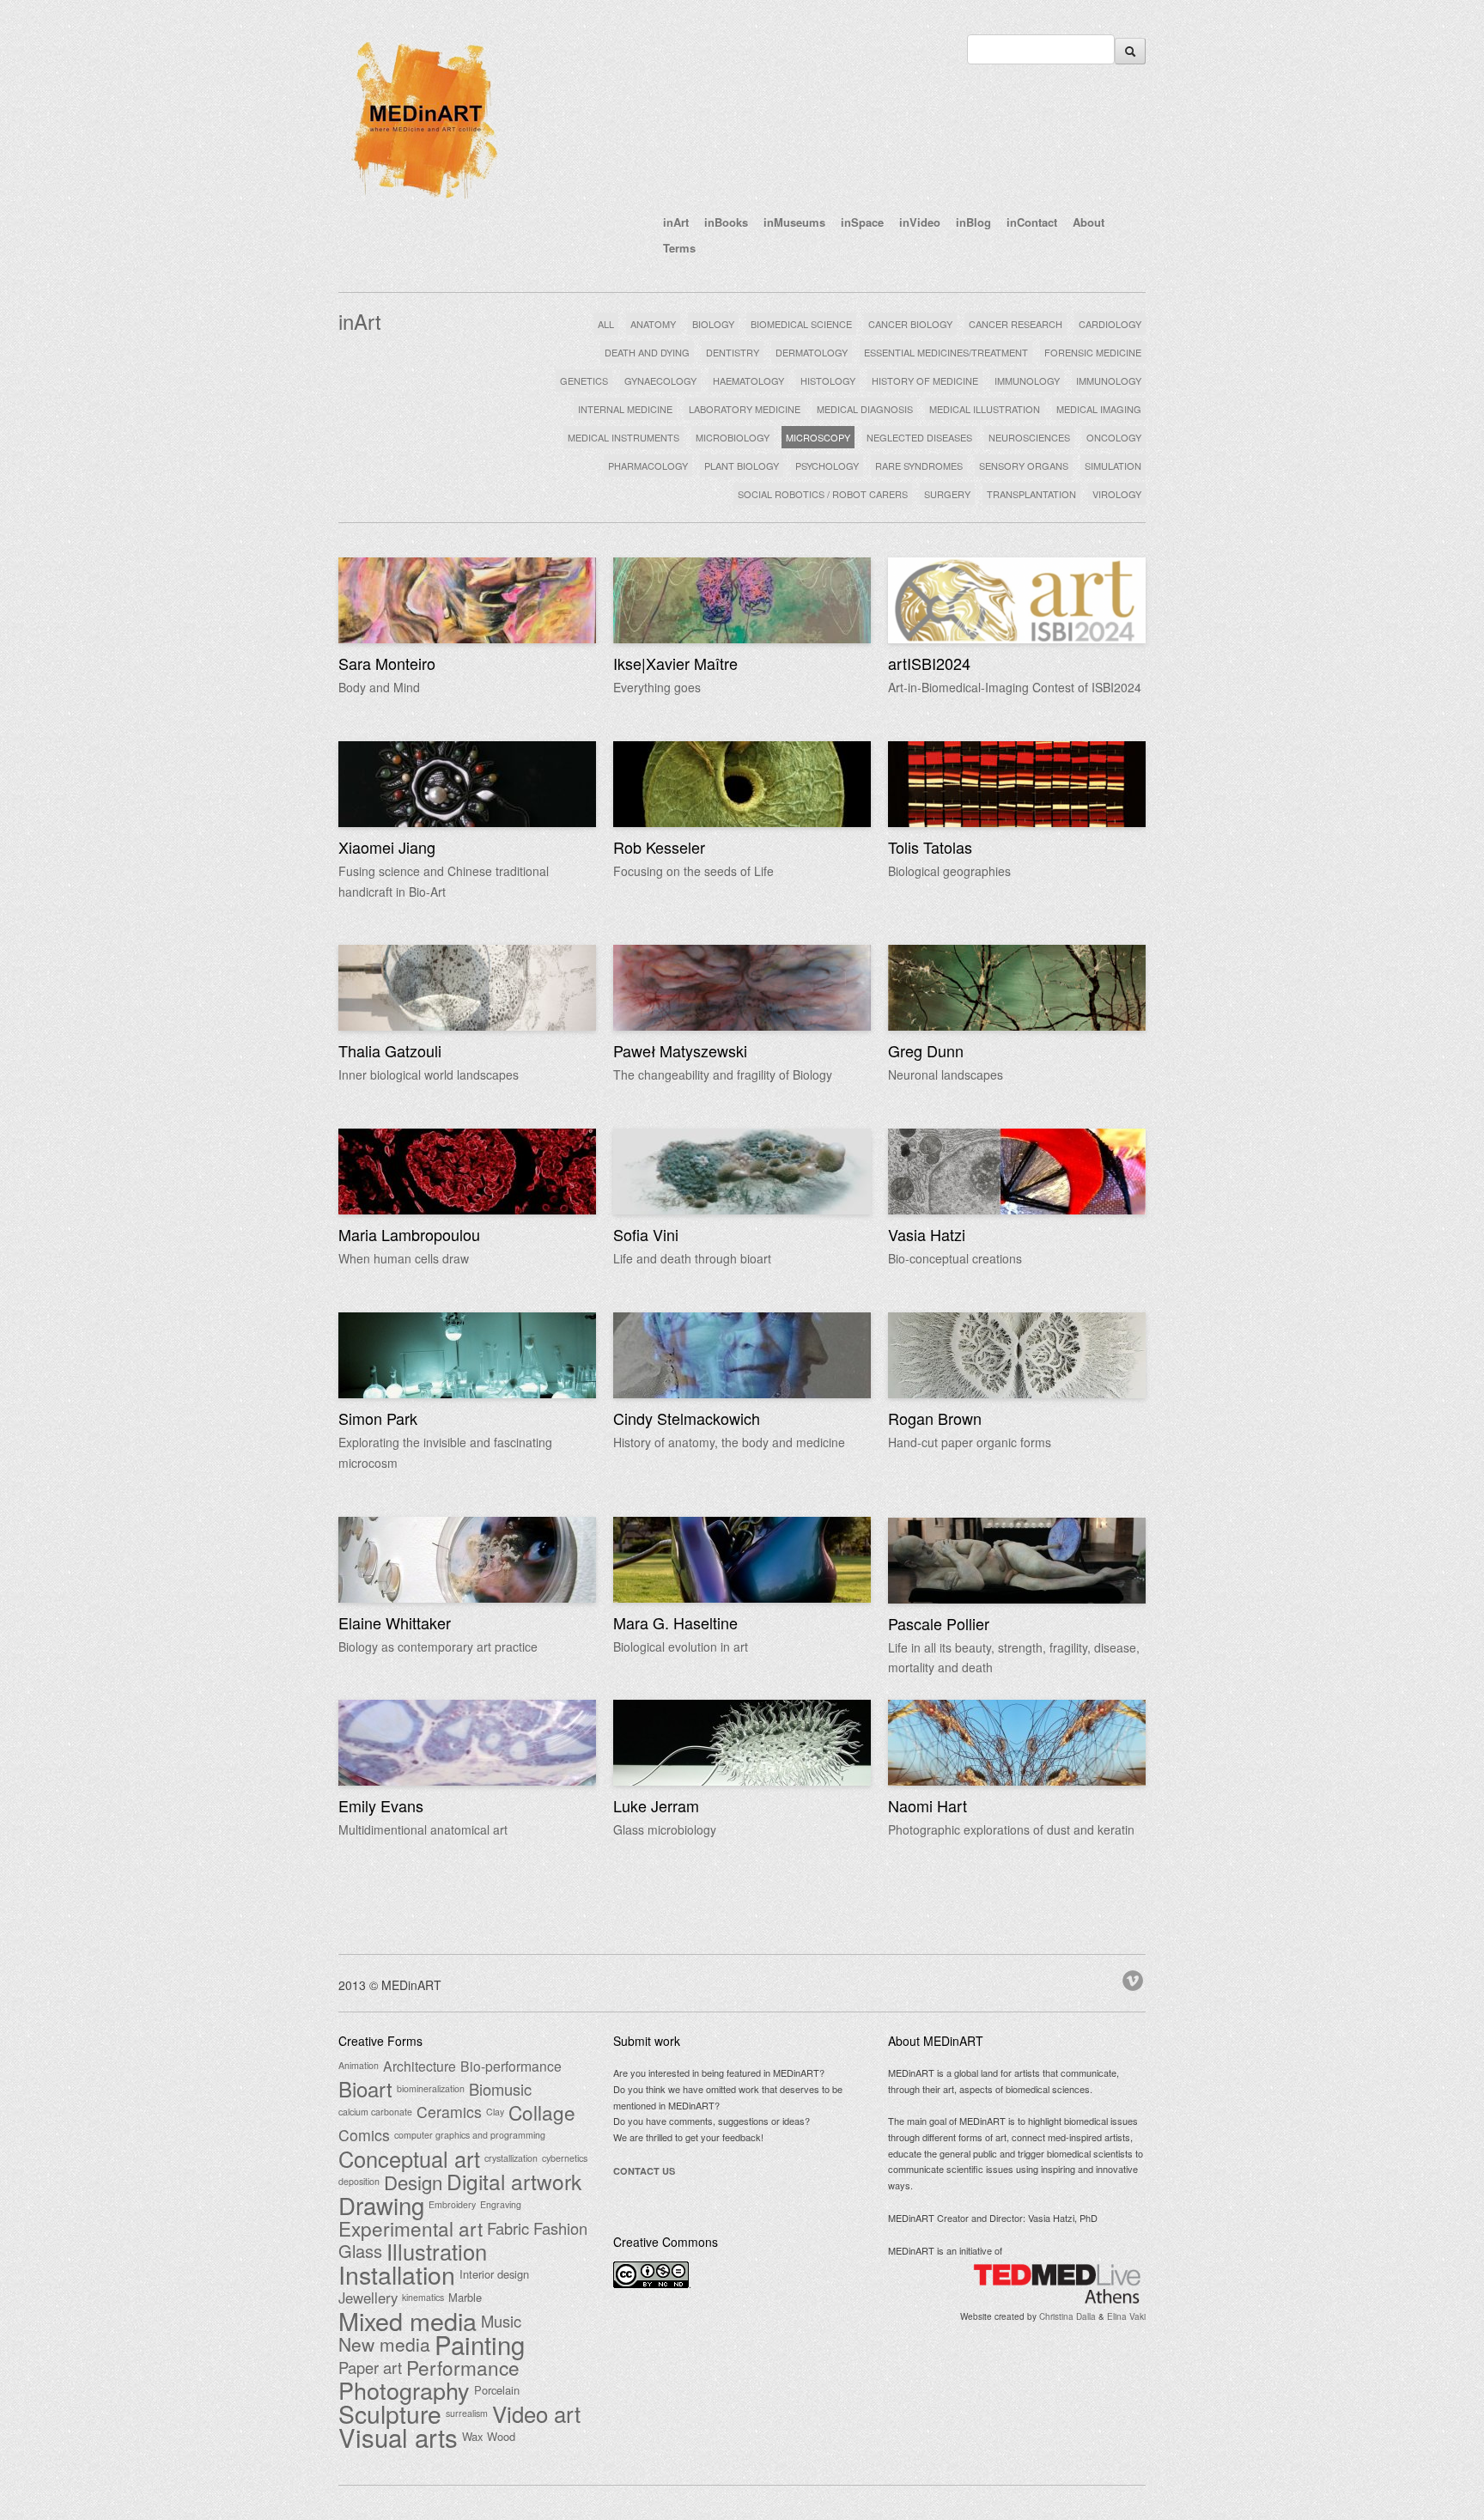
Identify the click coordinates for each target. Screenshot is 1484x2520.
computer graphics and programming (470, 2135)
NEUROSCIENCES (1029, 437)
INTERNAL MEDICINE (625, 409)
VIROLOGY (1117, 494)
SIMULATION (1113, 466)
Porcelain (497, 2390)
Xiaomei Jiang (387, 847)
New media (384, 2344)
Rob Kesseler (659, 847)
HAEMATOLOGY (748, 380)
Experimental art (411, 2228)
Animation (359, 2065)
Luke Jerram (656, 1805)
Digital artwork (514, 2182)
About (1089, 222)
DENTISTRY (733, 352)
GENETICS (584, 380)
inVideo (920, 222)
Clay (495, 2112)
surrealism (467, 2413)
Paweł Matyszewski (680, 1050)
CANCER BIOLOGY (910, 324)
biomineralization (431, 2088)
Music (501, 2321)
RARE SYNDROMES (919, 466)
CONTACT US (644, 2171)
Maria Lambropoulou (409, 1234)
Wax (472, 2436)
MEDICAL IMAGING (1099, 409)
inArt (676, 222)
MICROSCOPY (818, 437)
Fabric (508, 2228)
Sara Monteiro (387, 663)
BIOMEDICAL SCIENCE (801, 324)
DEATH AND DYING (647, 352)
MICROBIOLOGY (733, 437)
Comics (364, 2135)
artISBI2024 (929, 663)
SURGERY (947, 494)
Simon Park (378, 1418)
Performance (463, 2367)
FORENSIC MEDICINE (1093, 352)
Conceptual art (409, 2158)
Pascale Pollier (939, 1623)
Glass (360, 2251)
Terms (679, 248)
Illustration (437, 2251)
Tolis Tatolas (930, 847)
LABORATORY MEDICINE (745, 409)
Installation (397, 2274)
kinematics (423, 2297)
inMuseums (794, 222)
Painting (480, 2344)
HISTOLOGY (828, 380)
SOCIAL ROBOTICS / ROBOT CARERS (823, 494)
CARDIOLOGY (1110, 324)
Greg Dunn (926, 1050)
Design (413, 2182)
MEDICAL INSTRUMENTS (623, 437)
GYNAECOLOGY (660, 380)
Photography (404, 2390)
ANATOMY (653, 324)
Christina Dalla (1067, 2316)
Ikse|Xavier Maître (675, 663)
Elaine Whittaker (395, 1622)
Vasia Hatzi (927, 1234)
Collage (542, 2112)
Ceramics (449, 2112)
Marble (465, 2297)
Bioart (365, 2089)
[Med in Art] (424, 201)
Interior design (494, 2274)
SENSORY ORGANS (1024, 466)
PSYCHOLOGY (827, 466)
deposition (359, 2181)
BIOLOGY (713, 324)
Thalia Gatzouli (390, 1050)
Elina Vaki (1126, 2316)
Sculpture (390, 2413)
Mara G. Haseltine (675, 1622)
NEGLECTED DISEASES (919, 437)
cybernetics (565, 2158)
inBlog (973, 222)
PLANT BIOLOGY (742, 466)
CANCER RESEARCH (1016, 324)
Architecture (420, 2066)
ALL (606, 324)
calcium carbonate (375, 2112)
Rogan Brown (935, 1418)
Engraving (501, 2204)
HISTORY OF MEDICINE (925, 380)
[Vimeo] (1134, 1978)
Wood (501, 2436)
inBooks (726, 222)
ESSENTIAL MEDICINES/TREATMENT (946, 352)
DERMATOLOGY (812, 352)
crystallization (511, 2158)
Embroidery (452, 2204)
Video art (536, 2413)
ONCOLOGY (1114, 437)
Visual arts (398, 2437)
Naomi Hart (927, 1805)
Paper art (370, 2367)
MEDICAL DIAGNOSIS (865, 409)
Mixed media (407, 2321)
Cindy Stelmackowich (687, 1418)
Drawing (381, 2205)
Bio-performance (511, 2066)
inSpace (862, 222)
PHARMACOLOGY (648, 466)
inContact (1032, 222)
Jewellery (368, 2298)
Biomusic (500, 2089)
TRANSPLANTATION (1031, 494)
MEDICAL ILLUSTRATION (985, 409)
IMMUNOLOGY (1027, 380)
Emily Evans (381, 1805)
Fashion (560, 2228)
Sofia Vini (646, 1234)
